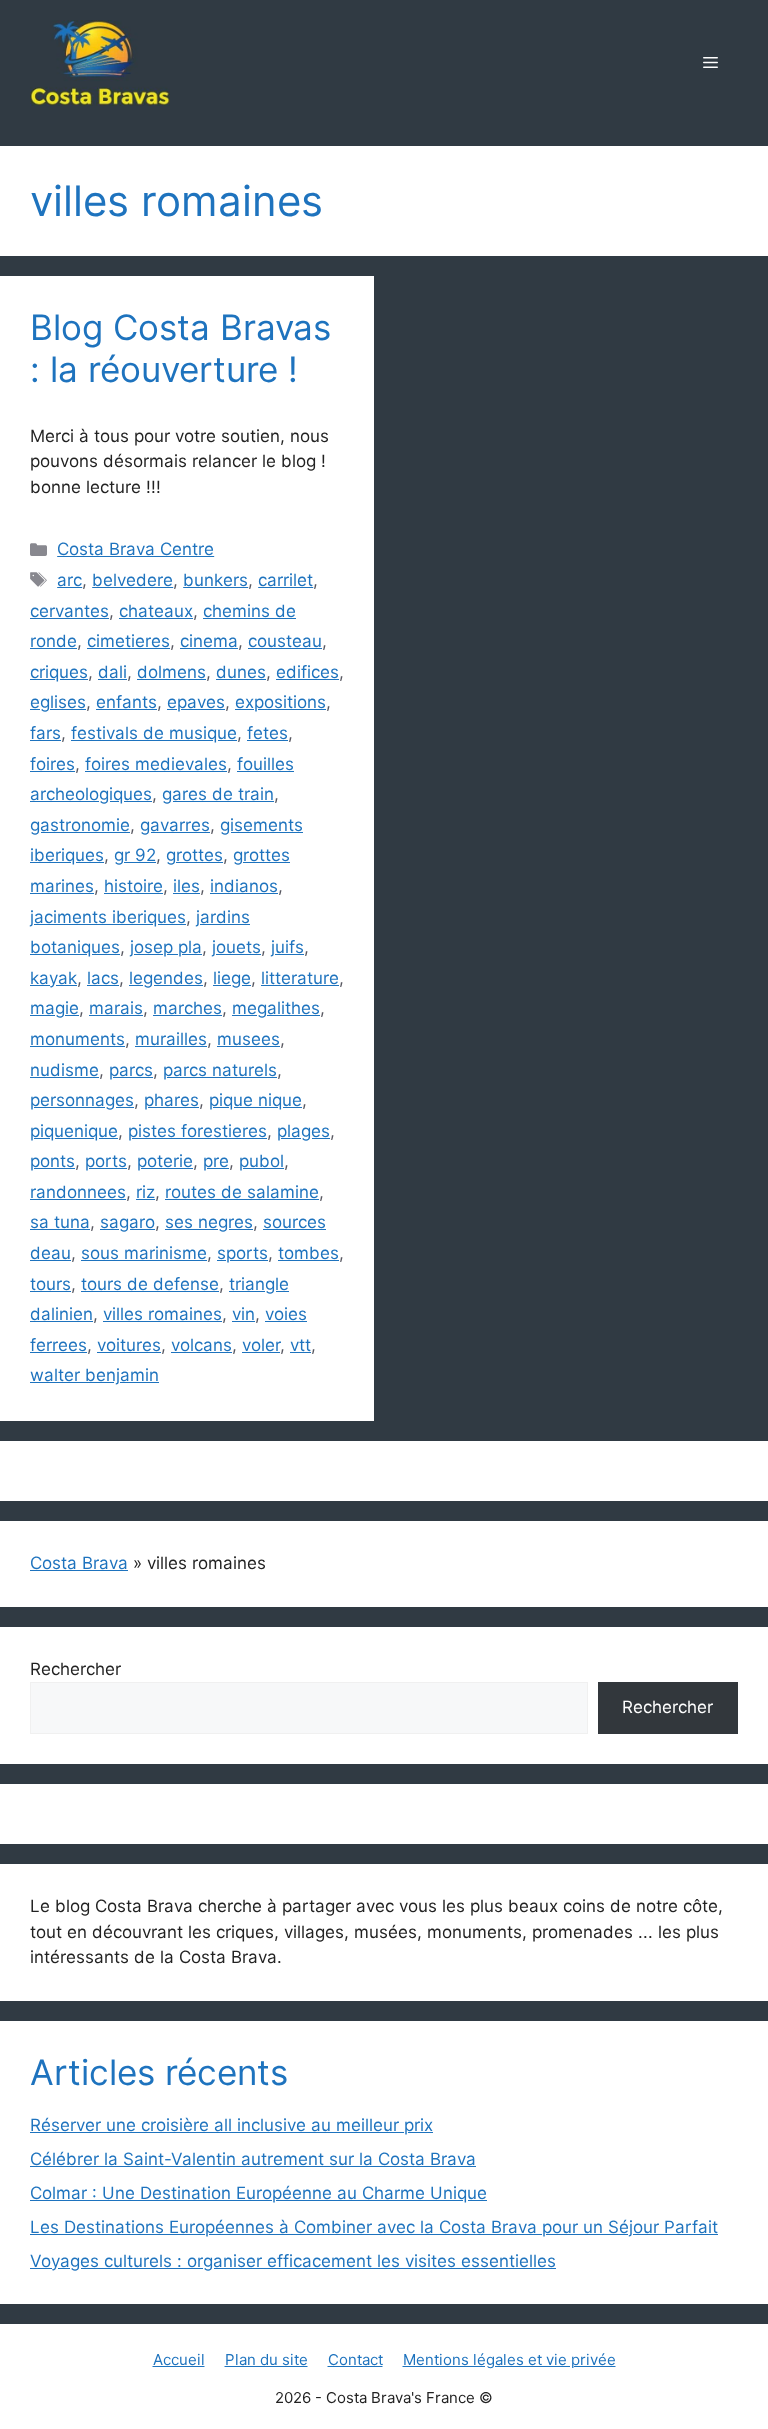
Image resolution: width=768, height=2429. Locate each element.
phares (171, 1100)
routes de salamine (242, 1192)
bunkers (215, 580)
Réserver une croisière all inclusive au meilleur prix (231, 2125)
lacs (103, 978)
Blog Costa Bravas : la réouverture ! (180, 348)
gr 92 (135, 855)
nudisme (64, 1070)
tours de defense (150, 1284)
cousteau (285, 641)
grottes (194, 855)
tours (50, 1284)
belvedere (132, 580)
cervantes (69, 611)
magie (54, 1008)
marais (116, 1008)
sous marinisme (144, 1253)
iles (186, 886)
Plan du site (266, 2359)
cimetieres (128, 641)
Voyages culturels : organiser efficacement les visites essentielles (293, 2261)
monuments (77, 1039)
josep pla (166, 947)
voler (261, 1345)
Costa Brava (79, 1563)
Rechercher (75, 1669)
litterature (300, 978)
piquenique (74, 1131)
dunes (241, 672)
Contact (355, 2359)
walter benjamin (94, 1375)
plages (303, 1131)
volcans (201, 1345)
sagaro (127, 1222)
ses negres (209, 1222)
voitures (129, 1345)
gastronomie (80, 825)
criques (59, 672)
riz (145, 1192)
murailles (171, 1039)
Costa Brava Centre (135, 549)
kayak (53, 978)
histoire (133, 886)
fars (45, 733)
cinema (209, 641)
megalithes (276, 1008)
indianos (244, 886)
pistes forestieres (197, 1131)
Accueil (179, 2359)
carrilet (285, 580)
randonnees (78, 1192)
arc (69, 580)
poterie (165, 1161)
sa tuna (60, 1222)
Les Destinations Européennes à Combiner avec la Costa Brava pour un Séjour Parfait (374, 2227)
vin (243, 1314)
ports (106, 1161)
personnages (82, 1100)
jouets (236, 947)
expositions (280, 702)
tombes (308, 1253)
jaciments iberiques (108, 917)
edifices (307, 672)
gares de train (218, 794)
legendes (166, 978)
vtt (300, 1345)
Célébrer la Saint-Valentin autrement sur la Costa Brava (253, 2159)
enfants (126, 702)
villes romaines (162, 1314)
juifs (287, 947)
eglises (58, 702)
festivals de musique (154, 733)
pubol (261, 1161)
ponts (52, 1161)
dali (112, 672)
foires (52, 764)
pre (216, 1161)
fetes (267, 733)
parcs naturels (220, 1070)
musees (248, 1039)
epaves (196, 702)
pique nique (255, 1100)
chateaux (156, 611)
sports (242, 1253)
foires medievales (156, 764)
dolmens (171, 672)
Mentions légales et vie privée (509, 2359)
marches (187, 1008)
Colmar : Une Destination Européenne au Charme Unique (258, 2193)
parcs (131, 1070)
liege (232, 978)
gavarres (175, 825)
